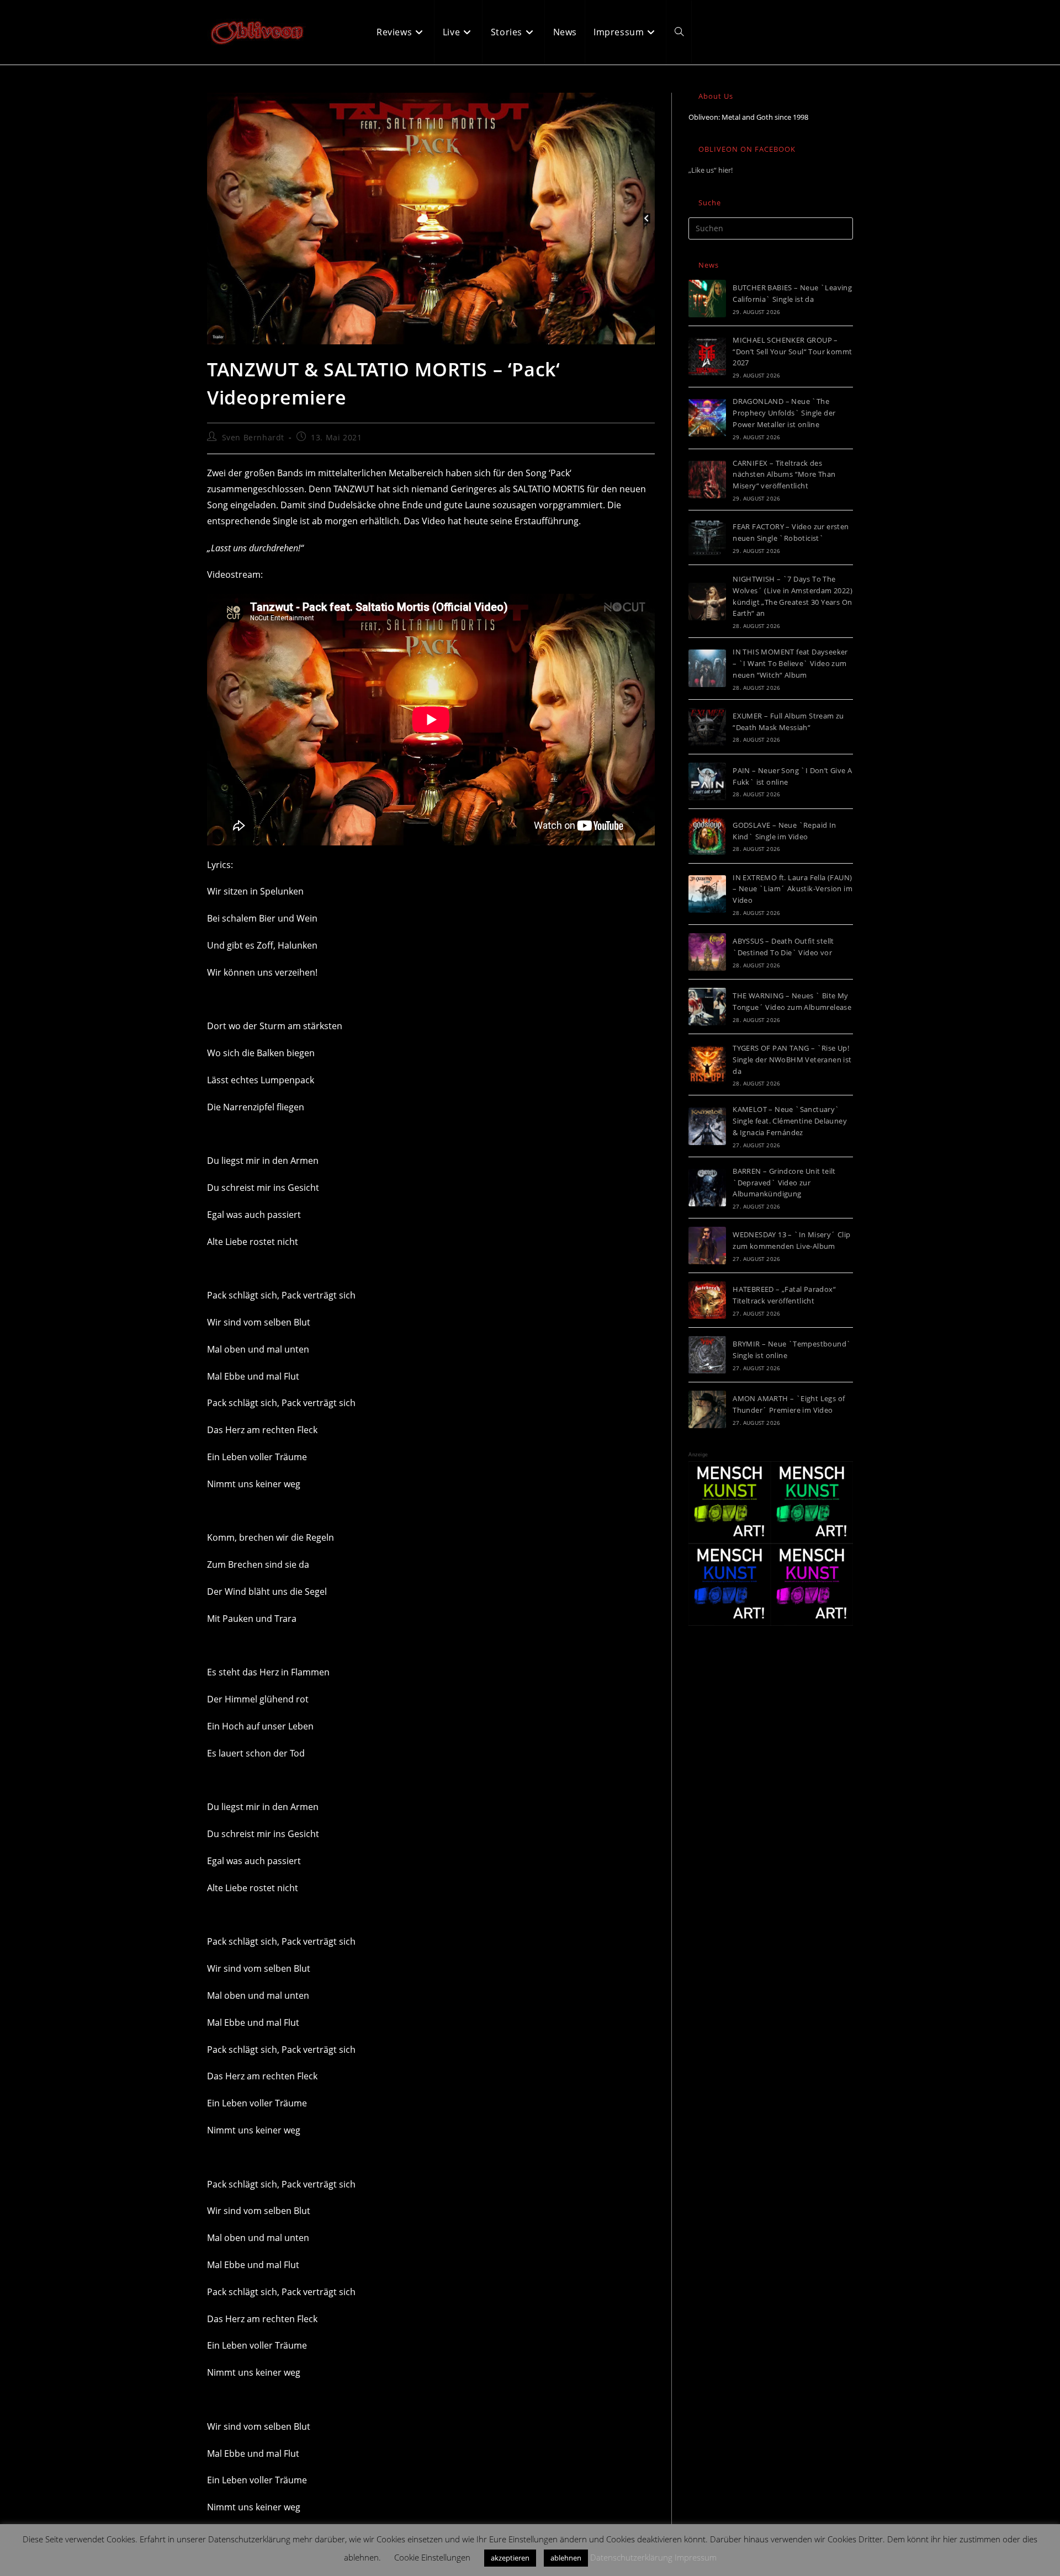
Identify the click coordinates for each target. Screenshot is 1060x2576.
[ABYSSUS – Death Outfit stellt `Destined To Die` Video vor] (707, 952)
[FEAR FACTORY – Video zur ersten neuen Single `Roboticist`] (707, 537)
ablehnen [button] (566, 2558)
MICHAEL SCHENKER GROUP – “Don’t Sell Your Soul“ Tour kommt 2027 (792, 352)
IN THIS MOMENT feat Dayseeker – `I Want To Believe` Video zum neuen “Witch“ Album (790, 663)
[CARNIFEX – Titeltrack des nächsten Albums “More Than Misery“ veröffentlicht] (707, 480)
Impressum (696, 2557)
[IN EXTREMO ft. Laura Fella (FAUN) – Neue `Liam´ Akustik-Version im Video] (707, 894)
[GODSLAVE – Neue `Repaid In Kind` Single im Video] (707, 836)
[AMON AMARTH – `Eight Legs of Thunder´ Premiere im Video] (707, 1409)
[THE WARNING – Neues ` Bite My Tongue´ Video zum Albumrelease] (707, 1007)
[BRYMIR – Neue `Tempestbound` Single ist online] (707, 1355)
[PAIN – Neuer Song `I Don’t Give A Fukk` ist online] (707, 781)
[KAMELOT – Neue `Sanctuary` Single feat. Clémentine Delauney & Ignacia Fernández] (707, 1126)
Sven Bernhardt (253, 437)
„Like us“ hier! (711, 170)
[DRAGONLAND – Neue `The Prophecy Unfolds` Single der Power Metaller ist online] (707, 418)
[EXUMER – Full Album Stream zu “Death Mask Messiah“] (707, 727)
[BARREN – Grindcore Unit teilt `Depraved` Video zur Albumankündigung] (707, 1188)
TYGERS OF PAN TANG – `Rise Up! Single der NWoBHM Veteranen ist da (792, 1060)
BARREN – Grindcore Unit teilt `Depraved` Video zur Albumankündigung (784, 1183)
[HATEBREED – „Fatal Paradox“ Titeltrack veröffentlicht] (707, 1300)
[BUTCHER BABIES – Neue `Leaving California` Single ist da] (707, 299)
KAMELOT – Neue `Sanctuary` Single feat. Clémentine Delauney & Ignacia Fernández (790, 1121)
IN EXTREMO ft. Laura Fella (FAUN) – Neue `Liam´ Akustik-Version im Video (793, 889)
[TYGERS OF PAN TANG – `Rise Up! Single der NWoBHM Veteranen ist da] (707, 1065)
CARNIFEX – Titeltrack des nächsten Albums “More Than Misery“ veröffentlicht (784, 475)
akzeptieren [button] (510, 2558)
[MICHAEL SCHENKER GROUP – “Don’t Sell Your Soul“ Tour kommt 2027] (707, 356)
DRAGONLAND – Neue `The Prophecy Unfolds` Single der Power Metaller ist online (784, 413)
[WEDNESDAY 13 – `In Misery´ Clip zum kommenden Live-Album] (707, 1246)
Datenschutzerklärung (631, 2557)
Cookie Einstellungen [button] (432, 2557)
